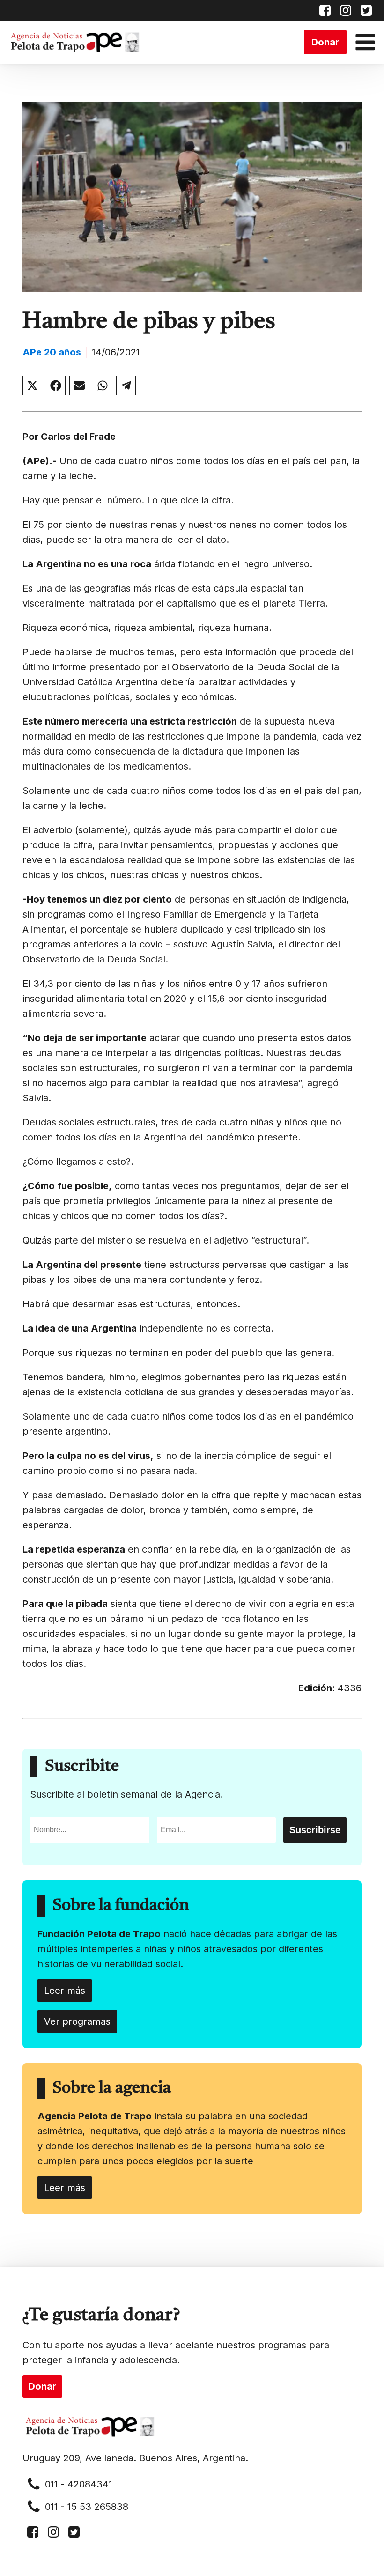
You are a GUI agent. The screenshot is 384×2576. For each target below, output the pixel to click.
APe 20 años (52, 352)
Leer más (65, 1991)
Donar (325, 42)
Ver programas (77, 2021)
